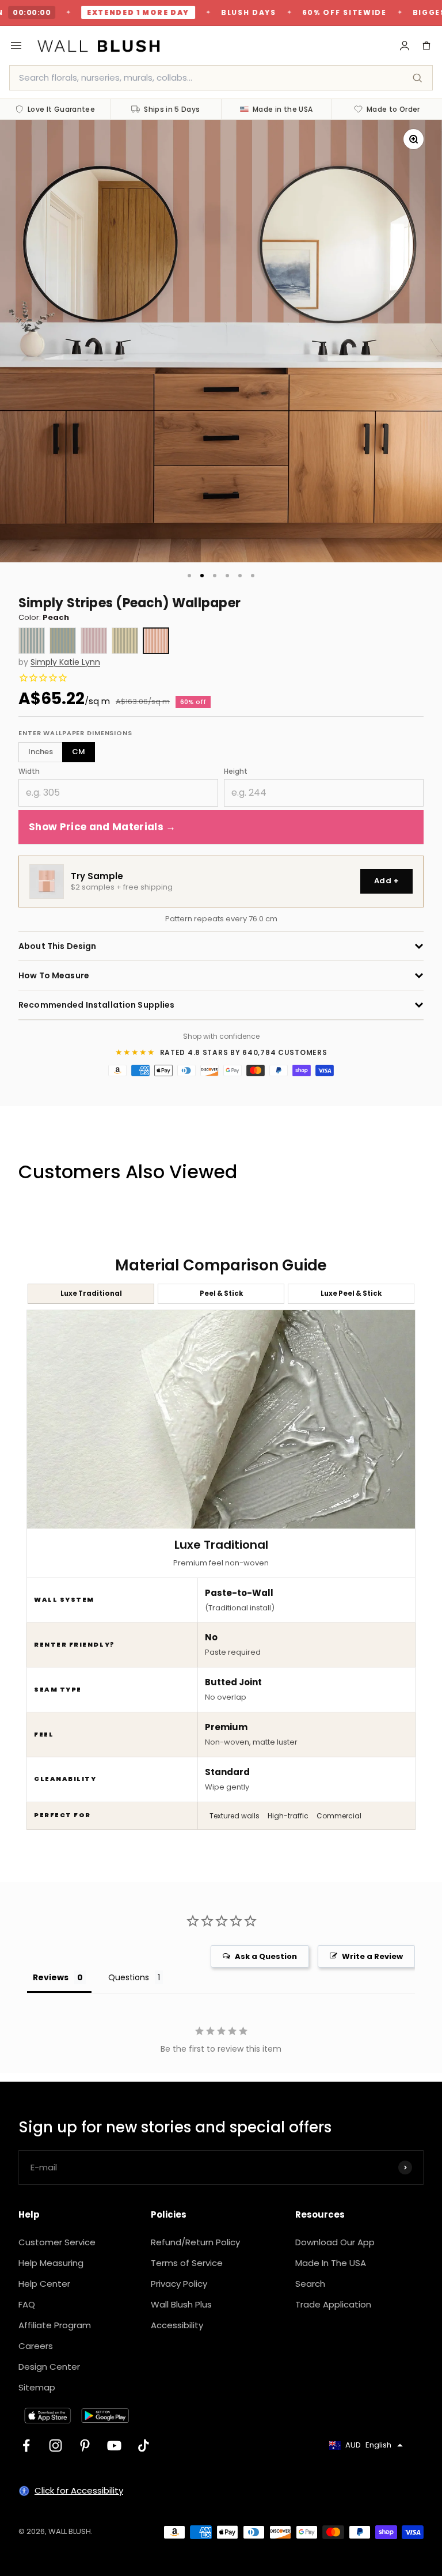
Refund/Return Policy (195, 2242)
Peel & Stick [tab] (221, 1293)
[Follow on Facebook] (26, 2446)
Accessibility (177, 2325)
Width (29, 771)
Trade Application (333, 2304)
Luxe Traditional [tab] (91, 1293)
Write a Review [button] (372, 1956)
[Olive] (125, 641)
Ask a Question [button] (266, 1956)
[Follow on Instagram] (56, 2446)
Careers (36, 2346)
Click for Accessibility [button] (79, 2490)
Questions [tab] (129, 1977)
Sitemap (37, 2387)
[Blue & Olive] (63, 641)
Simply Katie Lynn (65, 662)
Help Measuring (51, 2263)
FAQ (27, 2304)
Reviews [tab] (51, 1977)
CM (79, 752)
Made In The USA (331, 2263)
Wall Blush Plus (181, 2304)
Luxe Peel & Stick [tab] (351, 1293)
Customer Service (57, 2242)
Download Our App (335, 2242)
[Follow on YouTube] (114, 2446)
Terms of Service (187, 2263)
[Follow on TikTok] (144, 2446)
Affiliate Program (55, 2325)
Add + (386, 881)
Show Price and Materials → (102, 827)
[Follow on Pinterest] (85, 2446)
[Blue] (32, 641)
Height (236, 771)
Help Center (44, 2284)
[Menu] (16, 46)
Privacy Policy (179, 2284)
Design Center (49, 2367)
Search (310, 2284)
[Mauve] (94, 641)
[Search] (417, 78)
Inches (41, 752)
